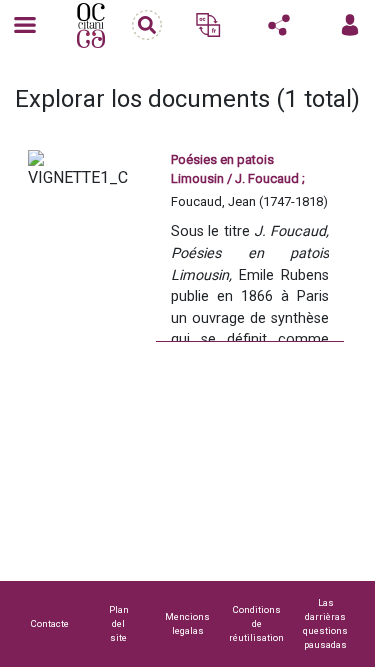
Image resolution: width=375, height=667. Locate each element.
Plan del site (119, 623)
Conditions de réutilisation (256, 623)
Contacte (50, 623)
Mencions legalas (187, 623)
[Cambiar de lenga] (208, 25)
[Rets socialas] (279, 25)
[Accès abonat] (350, 25)
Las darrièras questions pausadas (325, 623)
